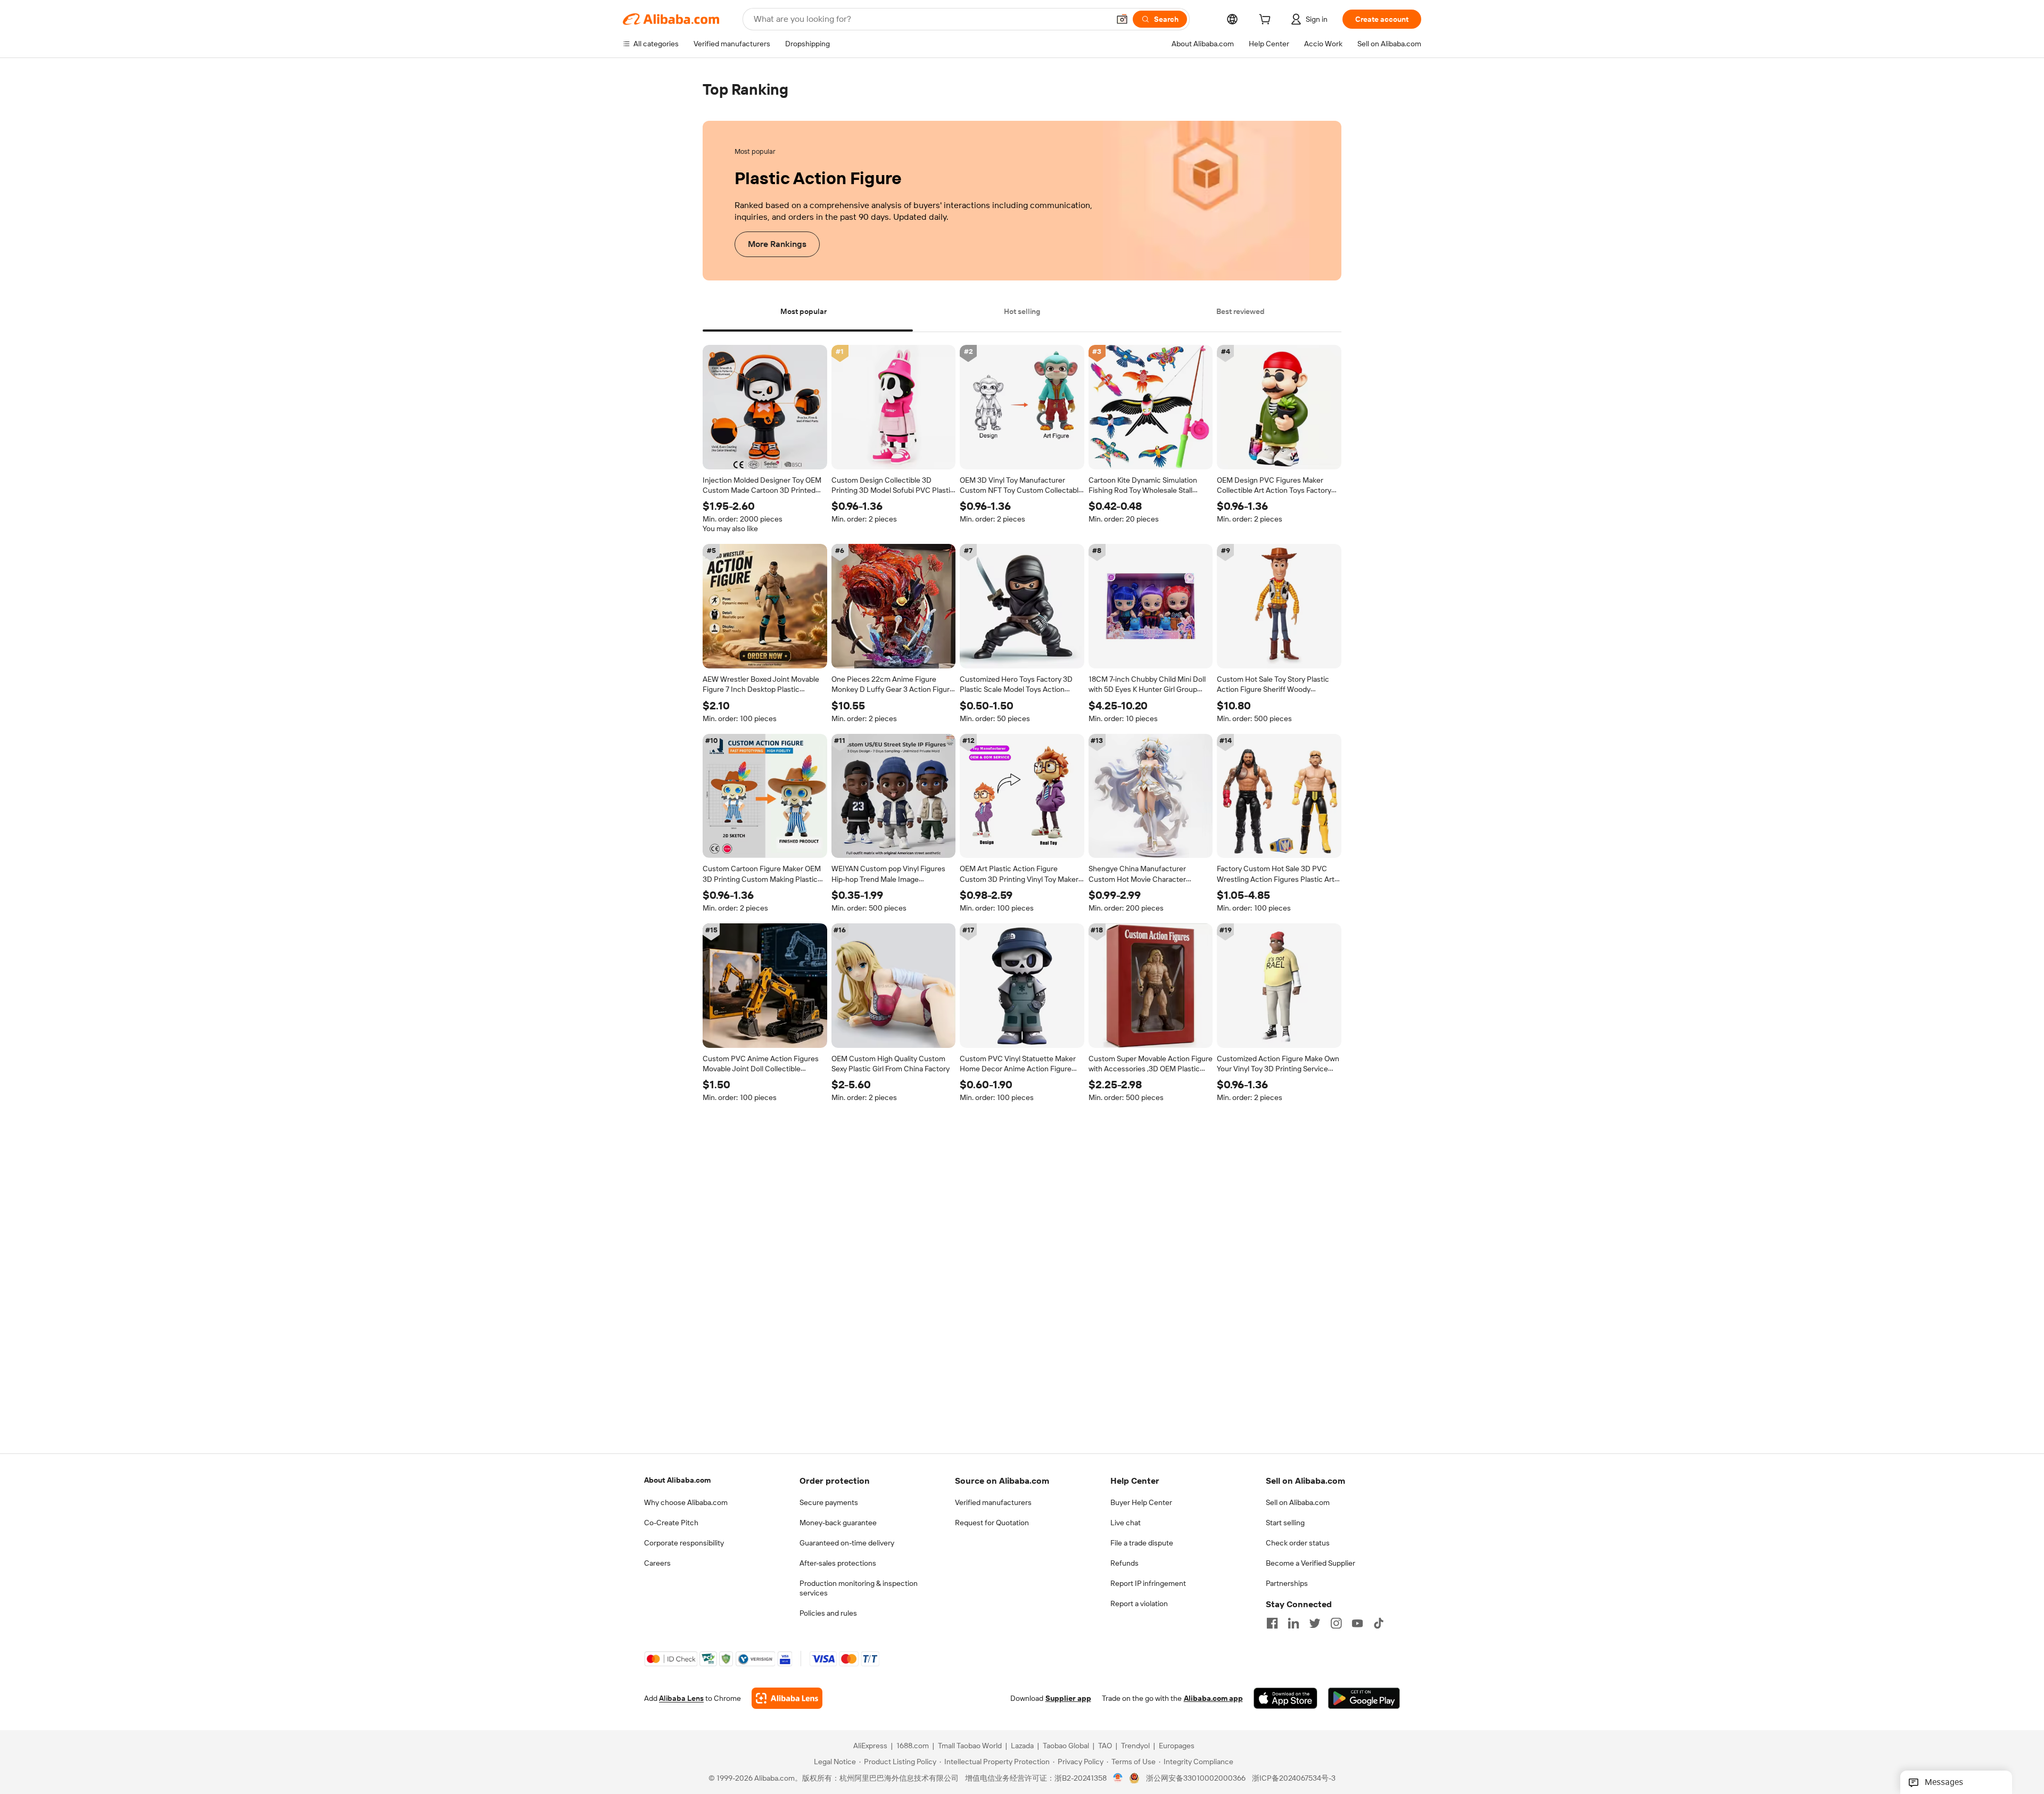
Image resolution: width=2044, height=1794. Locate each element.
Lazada (1022, 1746)
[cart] (1267, 21)
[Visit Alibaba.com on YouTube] (1357, 1623)
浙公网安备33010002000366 (1196, 1778)
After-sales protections (838, 1563)
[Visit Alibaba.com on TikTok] (1379, 1623)
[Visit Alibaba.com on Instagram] (1336, 1623)
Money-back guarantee (838, 1523)
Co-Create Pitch (671, 1523)
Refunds (1124, 1563)
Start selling (1285, 1523)
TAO (1105, 1746)
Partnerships (1287, 1583)
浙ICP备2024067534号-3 (1294, 1778)
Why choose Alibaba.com (686, 1502)
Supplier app (1068, 1698)
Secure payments (829, 1502)
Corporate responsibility (684, 1543)
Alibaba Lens (681, 1698)
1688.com (913, 1746)
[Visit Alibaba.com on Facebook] (1272, 1623)
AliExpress (870, 1746)
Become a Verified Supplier (1311, 1563)
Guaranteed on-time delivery (847, 1543)
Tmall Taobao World (970, 1746)
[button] (1122, 19)
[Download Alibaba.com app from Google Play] (1364, 1698)
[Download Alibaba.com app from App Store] (1285, 1698)
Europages (1177, 1746)
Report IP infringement (1148, 1583)
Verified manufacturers (993, 1502)
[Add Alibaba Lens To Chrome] (787, 1698)
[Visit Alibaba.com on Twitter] (1315, 1623)
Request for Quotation (992, 1523)
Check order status (1298, 1543)
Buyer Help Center (1141, 1502)
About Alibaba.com (677, 1480)
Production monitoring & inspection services (859, 1588)
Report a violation (1139, 1603)
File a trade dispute (1142, 1543)
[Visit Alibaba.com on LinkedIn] (1293, 1623)
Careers (657, 1563)
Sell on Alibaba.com (1298, 1502)
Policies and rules (828, 1613)
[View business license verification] (1118, 1778)
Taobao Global (1066, 1746)
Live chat (1126, 1523)
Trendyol (1135, 1746)
